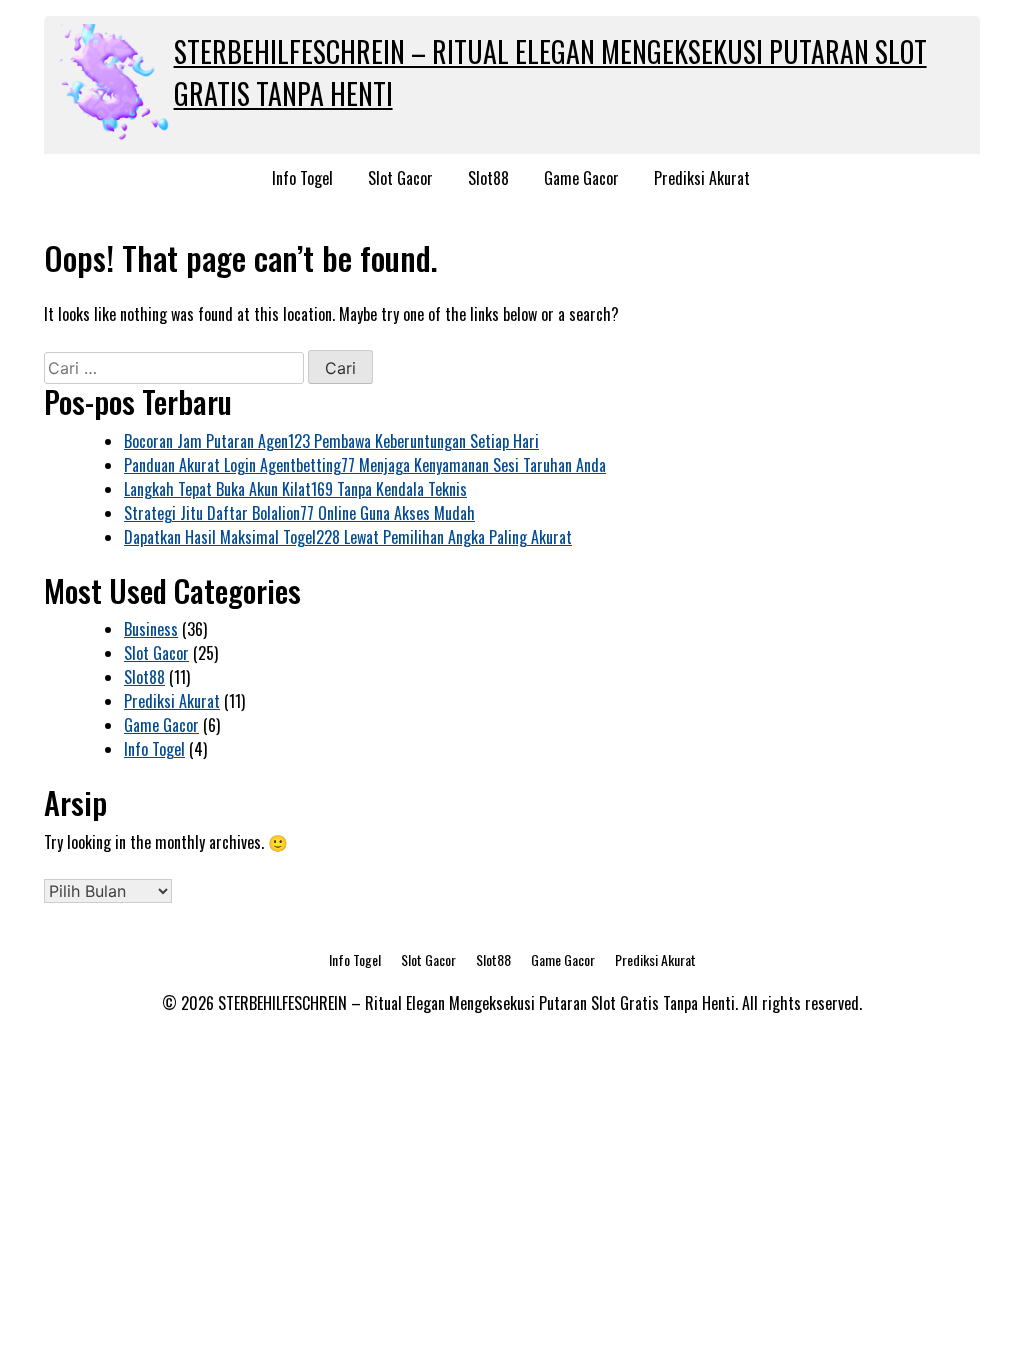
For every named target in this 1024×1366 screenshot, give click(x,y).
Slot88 (488, 178)
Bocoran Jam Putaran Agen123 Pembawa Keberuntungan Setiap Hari (331, 441)
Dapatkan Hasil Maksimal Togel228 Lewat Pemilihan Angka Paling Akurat (348, 537)
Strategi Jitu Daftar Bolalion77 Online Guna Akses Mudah (299, 513)
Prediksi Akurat (702, 178)
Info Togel (302, 178)
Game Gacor (581, 178)
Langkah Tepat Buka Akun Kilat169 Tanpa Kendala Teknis (295, 489)
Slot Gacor (400, 178)
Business (151, 629)
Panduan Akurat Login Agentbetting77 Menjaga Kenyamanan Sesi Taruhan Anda (365, 465)
